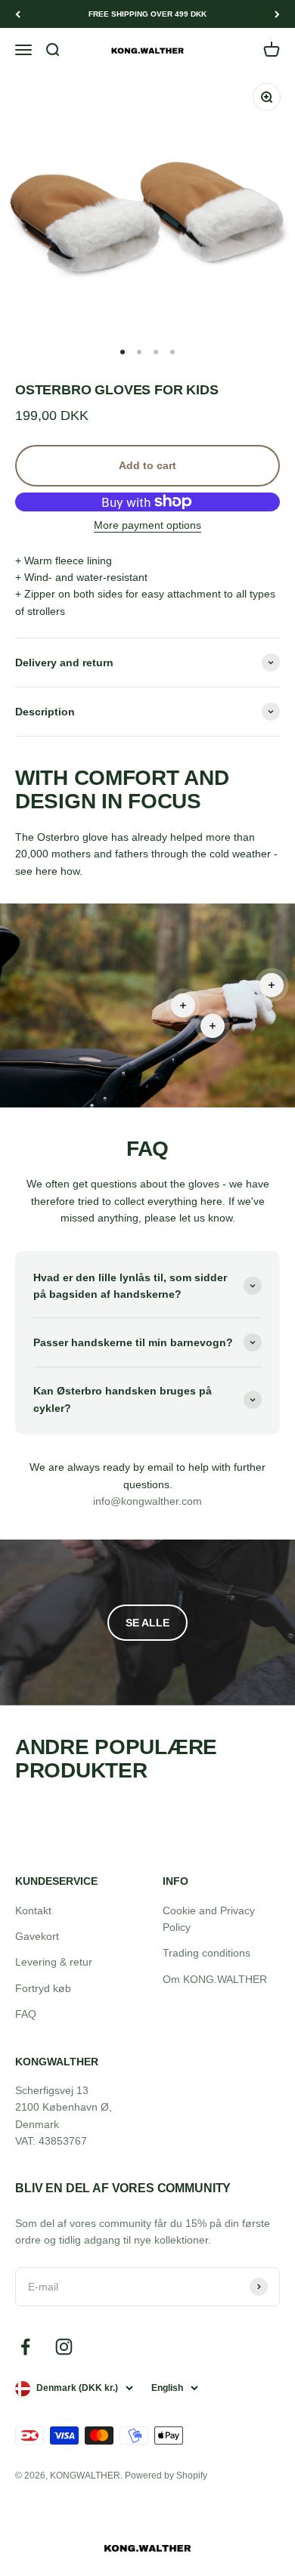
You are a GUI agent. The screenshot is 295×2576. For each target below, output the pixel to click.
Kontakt (33, 1910)
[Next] (277, 14)
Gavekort (37, 1936)
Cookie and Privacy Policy (209, 1919)
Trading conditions (206, 1953)
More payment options (147, 525)
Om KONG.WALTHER (215, 1979)
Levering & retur (54, 1962)
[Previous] (18, 14)
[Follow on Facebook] (25, 2347)
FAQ (26, 2014)
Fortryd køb (43, 1988)
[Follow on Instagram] (64, 2347)
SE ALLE (147, 1623)
